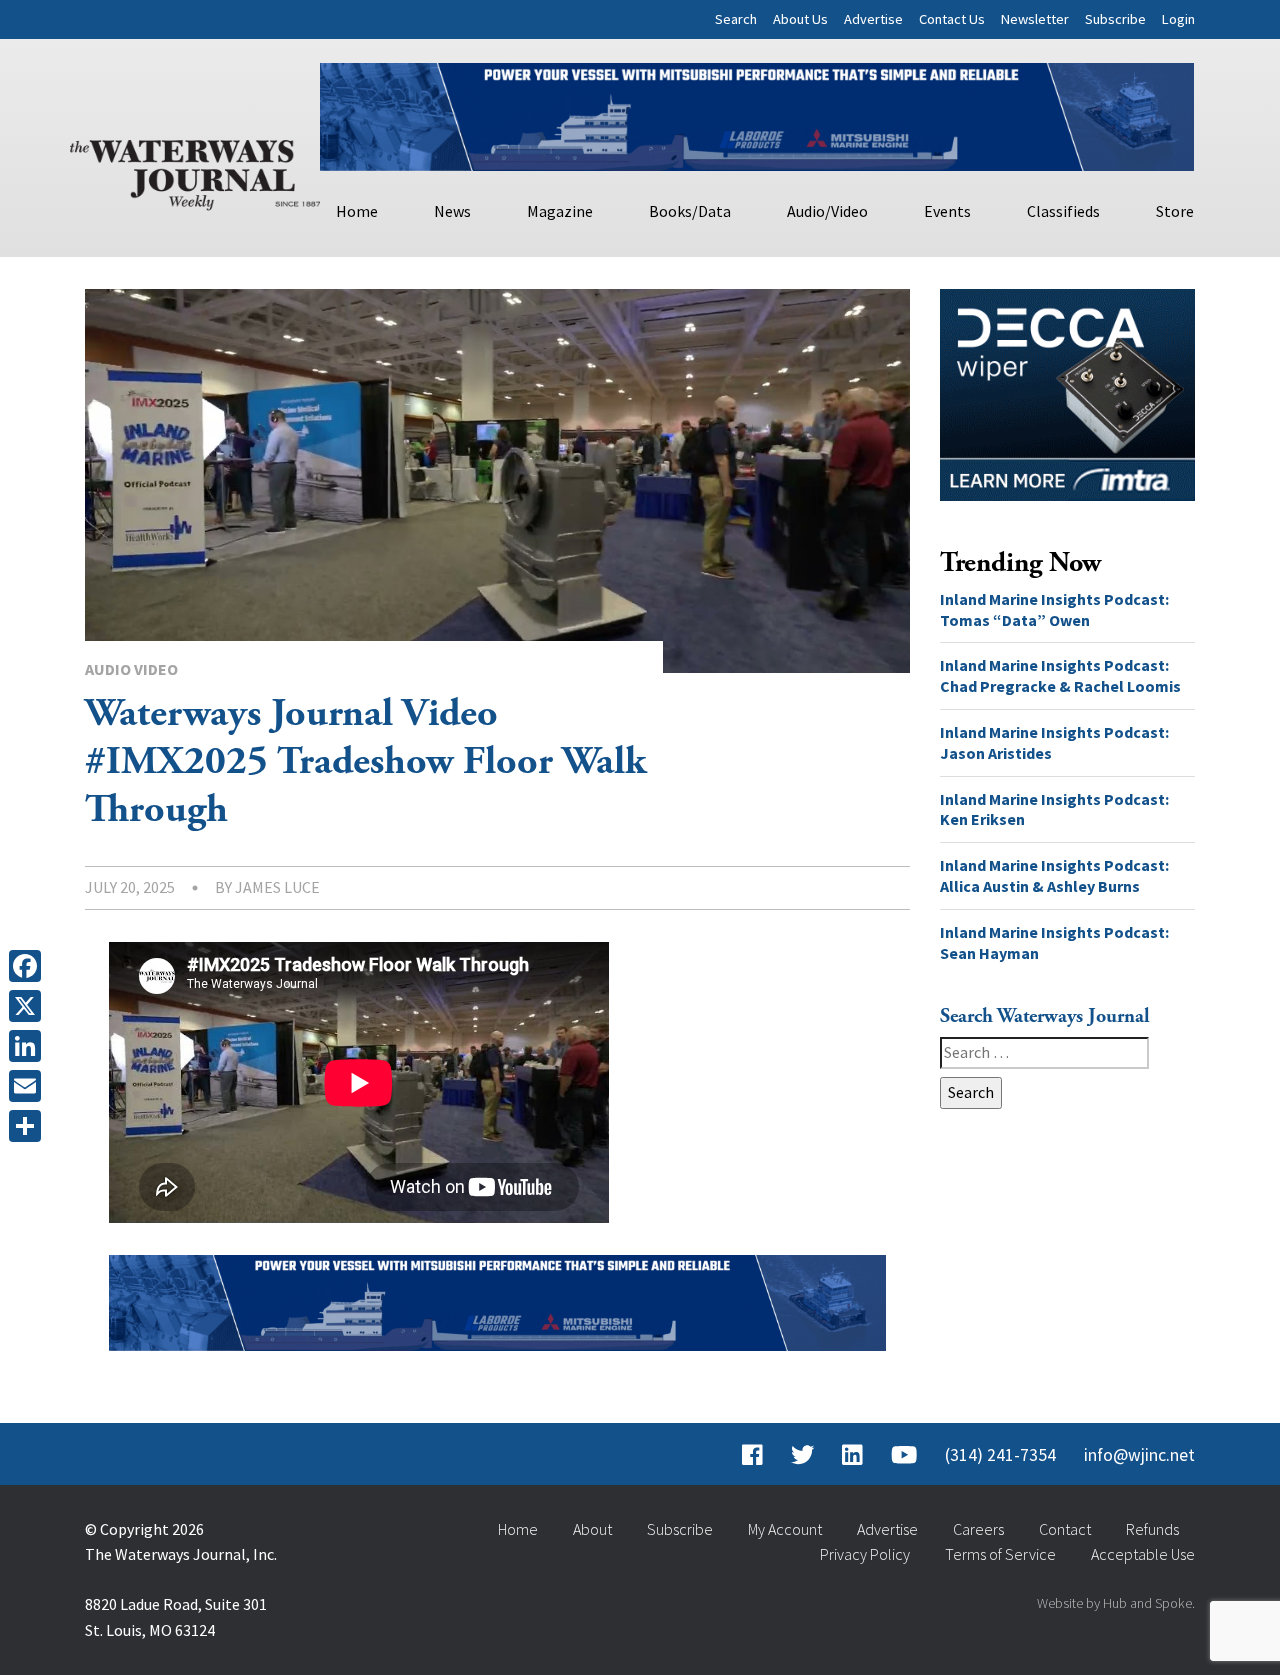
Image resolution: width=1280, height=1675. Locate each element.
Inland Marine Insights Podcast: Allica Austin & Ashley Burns (1054, 875)
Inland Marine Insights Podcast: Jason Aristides (1054, 742)
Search (736, 19)
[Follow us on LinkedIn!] (852, 1455)
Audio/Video (827, 211)
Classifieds (1063, 211)
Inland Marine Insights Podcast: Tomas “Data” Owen (1054, 609)
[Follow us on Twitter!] (802, 1455)
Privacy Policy (865, 1554)
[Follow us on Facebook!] (752, 1455)
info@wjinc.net (1139, 1455)
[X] (29, 1006)
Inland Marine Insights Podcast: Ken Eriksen (1054, 809)
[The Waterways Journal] (195, 171)
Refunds (1152, 1529)
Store (1175, 211)
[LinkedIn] (29, 1046)
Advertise (873, 19)
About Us (800, 19)
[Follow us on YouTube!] (904, 1455)
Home (357, 211)
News (452, 211)
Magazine (560, 211)
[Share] (29, 1126)
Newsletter (1035, 19)
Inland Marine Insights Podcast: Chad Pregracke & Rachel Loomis (1060, 675)
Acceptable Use (1143, 1554)
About (592, 1529)
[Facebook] (29, 966)
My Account (785, 1529)
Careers (978, 1529)
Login (1178, 19)
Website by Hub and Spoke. (1116, 1603)
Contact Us (952, 19)
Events (947, 211)
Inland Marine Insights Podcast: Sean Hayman (1054, 942)
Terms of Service (1000, 1554)
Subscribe (1115, 19)
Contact (1065, 1529)
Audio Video (131, 669)
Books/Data (690, 211)
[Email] (29, 1086)
